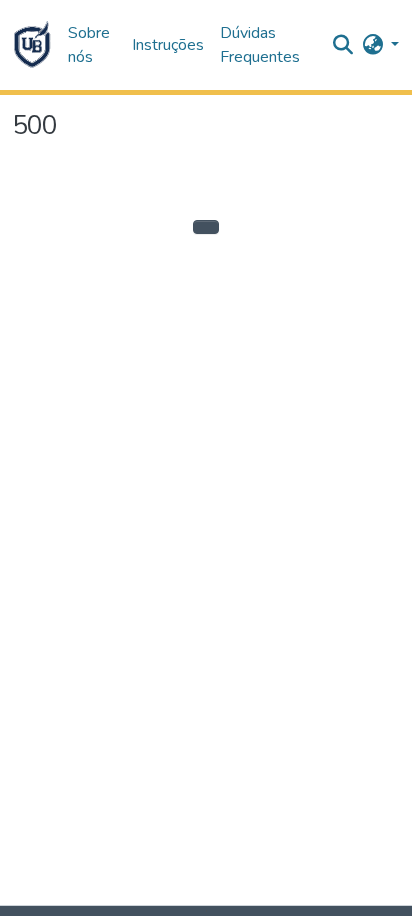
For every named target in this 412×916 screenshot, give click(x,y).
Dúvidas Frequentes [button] (260, 45)
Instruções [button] (168, 45)
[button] (32, 45)
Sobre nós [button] (89, 45)
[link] (216, 911)
